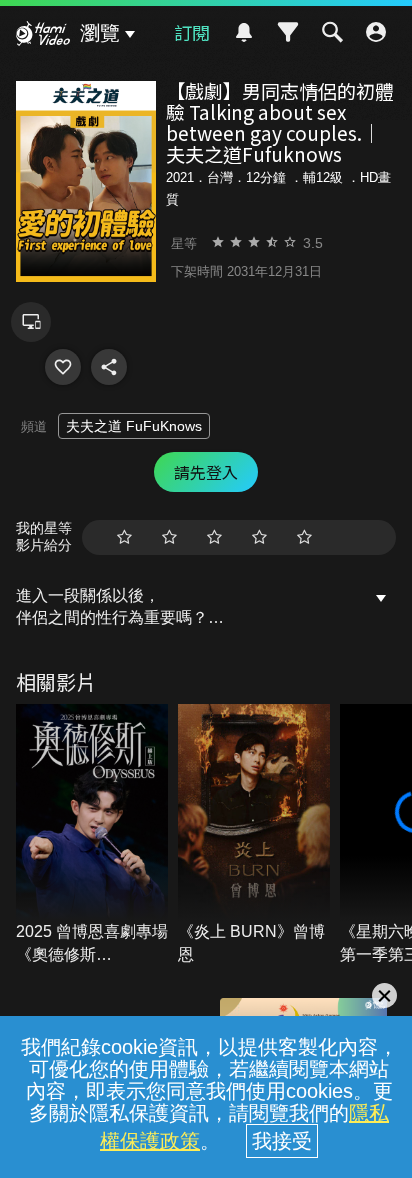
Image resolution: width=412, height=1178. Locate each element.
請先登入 (206, 472)
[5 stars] (304, 537)
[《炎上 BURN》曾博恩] (254, 835)
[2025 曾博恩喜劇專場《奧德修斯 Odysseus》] (92, 835)
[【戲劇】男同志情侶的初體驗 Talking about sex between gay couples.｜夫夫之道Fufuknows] (63, 367)
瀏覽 (100, 33)
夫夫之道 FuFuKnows (134, 426)
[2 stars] (169, 537)
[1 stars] (124, 537)
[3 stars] (214, 537)
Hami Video (43, 36)
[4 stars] (259, 537)
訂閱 (192, 32)
